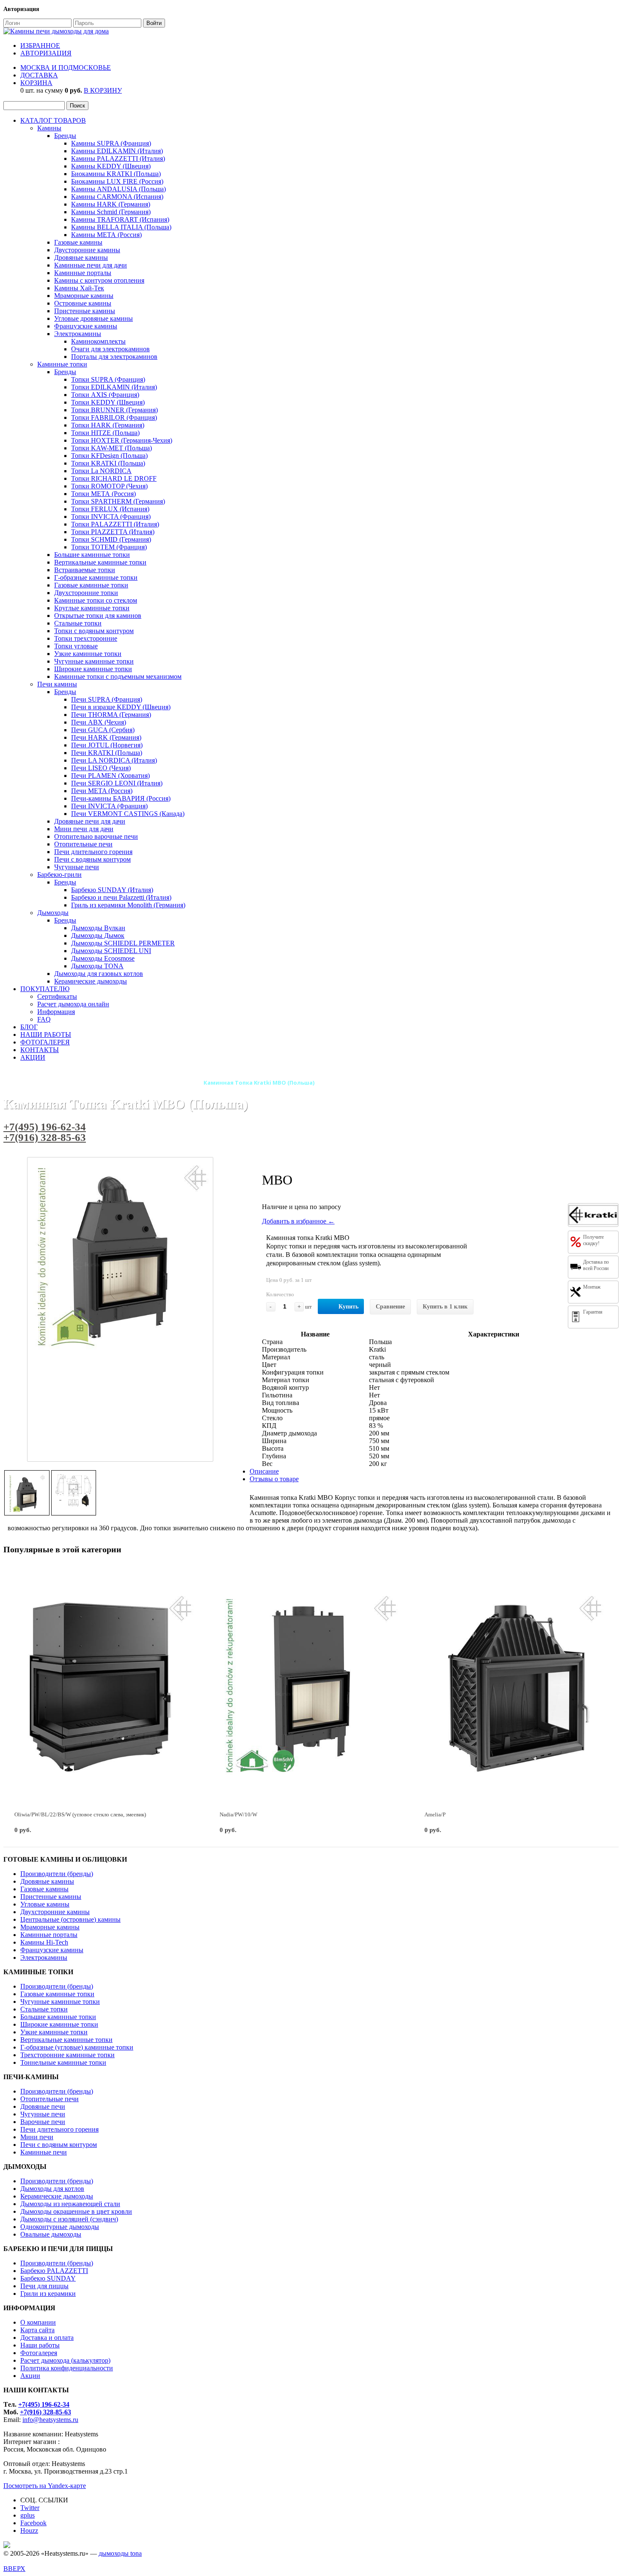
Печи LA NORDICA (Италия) (114, 760)
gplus (28, 2515)
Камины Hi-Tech (44, 1942)
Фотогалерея (39, 2353)
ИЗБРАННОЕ (40, 45)
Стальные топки (78, 623)
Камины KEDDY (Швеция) (111, 166)
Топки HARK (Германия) (108, 425)
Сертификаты (57, 996)
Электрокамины (78, 334)
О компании (38, 2322)
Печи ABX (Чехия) (99, 722)
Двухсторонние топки (86, 593)
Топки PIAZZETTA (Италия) (113, 532)
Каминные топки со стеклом (96, 600)
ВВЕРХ (14, 2569)
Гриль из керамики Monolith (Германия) (128, 905)
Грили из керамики (48, 2294)
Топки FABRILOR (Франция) (114, 417)
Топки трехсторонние (86, 638)
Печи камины (57, 684)
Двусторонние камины (87, 250)
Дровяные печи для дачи (90, 821)
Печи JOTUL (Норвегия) (107, 745)
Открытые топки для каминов (98, 616)
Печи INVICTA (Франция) (109, 806)
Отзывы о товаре (274, 1479)
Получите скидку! (593, 1240)
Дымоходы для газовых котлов (99, 974)
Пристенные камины (85, 311)
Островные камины (83, 303)
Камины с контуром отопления (99, 280)
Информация (56, 1012)
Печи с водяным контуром (92, 859)
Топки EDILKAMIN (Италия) (114, 387)
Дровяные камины (81, 258)
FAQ (44, 1019)
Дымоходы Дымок (98, 935)
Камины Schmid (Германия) (111, 212)
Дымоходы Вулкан (98, 928)
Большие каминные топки (92, 555)
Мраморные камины (84, 296)
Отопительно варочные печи (96, 836)
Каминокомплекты (98, 341)
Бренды (65, 136)
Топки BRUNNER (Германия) (114, 410)
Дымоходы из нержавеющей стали (70, 2204)
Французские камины (86, 326)
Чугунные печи (77, 867)
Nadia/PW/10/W (238, 1814)
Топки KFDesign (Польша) (109, 456)
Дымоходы (53, 913)
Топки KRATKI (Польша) (108, 463)
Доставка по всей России (596, 1265)
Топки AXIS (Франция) (105, 395)
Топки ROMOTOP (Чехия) (109, 486)
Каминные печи (44, 2152)
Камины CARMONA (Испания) (117, 197)
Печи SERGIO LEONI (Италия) (117, 783)
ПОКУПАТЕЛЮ (45, 989)
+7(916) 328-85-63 (45, 1137)
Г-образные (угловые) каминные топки (77, 2047)
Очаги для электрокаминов (110, 349)
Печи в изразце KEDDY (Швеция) (121, 707)
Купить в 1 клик (445, 1307)
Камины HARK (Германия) (111, 204)
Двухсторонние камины (55, 1912)
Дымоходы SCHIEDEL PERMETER (123, 943)
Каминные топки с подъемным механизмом (118, 676)
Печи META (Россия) (102, 791)
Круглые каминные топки (92, 608)
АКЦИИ (33, 1057)
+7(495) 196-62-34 (45, 1127)
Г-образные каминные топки (96, 577)
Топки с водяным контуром (94, 631)
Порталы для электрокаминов (114, 357)
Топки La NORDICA (101, 471)
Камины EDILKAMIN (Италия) (117, 151)
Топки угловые (76, 646)
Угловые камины (45, 1904)
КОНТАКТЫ (40, 1050)
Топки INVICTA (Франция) (111, 517)
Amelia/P (435, 1814)
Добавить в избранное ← (298, 1221)
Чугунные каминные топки (94, 661)
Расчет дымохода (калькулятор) (65, 2360)
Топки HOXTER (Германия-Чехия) (122, 440)
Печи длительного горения (93, 852)
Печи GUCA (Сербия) (103, 730)
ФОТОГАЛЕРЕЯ (45, 1042)
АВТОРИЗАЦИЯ (46, 53)
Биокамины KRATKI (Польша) (116, 174)
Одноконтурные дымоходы (60, 2227)
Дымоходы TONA (97, 966)
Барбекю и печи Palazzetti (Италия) (121, 897)
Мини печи (37, 2137)
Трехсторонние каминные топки (67, 2055)
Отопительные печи (83, 844)
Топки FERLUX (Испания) (110, 509)
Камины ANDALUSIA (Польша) (118, 189)
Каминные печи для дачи (91, 265)
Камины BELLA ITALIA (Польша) (121, 227)
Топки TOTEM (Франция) (109, 547)
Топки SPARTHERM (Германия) (118, 501)
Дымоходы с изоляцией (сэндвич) (69, 2219)
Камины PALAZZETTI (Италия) (118, 158)
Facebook (33, 2523)
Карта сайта (37, 2330)
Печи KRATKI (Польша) (107, 753)
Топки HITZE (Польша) (105, 433)
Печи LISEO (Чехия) (101, 768)
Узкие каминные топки (88, 654)
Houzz (29, 2531)
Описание (264, 1471)
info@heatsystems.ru (50, 2420)
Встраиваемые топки (85, 570)
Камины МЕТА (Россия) (106, 235)
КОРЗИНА (36, 83)
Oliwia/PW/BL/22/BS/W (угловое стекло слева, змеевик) (80, 1814)
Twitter (30, 2508)
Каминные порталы (83, 273)
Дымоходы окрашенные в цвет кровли (76, 2211)
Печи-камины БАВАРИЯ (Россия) (121, 798)
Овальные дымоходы (51, 2234)
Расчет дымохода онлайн (73, 1004)
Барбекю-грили (59, 875)
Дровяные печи (43, 2106)
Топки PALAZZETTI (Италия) (115, 524)
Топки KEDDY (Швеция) (108, 402)
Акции (30, 2376)
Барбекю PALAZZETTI (54, 2271)
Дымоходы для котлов (52, 2189)
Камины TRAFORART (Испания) (120, 219)
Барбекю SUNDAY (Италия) (112, 890)
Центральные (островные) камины (70, 1919)
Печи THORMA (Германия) (111, 715)
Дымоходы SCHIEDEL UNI (111, 951)
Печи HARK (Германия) (106, 737)
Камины (49, 128)
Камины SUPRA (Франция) (111, 143)
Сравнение (390, 1307)
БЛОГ (29, 1027)
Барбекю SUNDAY (48, 2278)
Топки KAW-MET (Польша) (111, 448)
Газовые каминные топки (91, 585)
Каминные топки (62, 364)
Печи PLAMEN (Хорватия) (110, 776)
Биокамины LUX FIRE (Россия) (117, 181)
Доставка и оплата (47, 2338)
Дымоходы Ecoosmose (103, 958)
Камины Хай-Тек (79, 288)
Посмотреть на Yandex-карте (45, 2486)
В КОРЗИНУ (103, 90)
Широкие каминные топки (93, 669)
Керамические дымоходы (91, 981)
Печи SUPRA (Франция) (107, 699)
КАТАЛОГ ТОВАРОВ (53, 120)
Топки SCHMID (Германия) (111, 539)
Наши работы (40, 2345)
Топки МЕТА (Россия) (103, 494)
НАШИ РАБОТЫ (46, 1035)
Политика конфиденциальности (67, 2368)
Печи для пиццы (44, 2286)
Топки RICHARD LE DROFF (114, 478)
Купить (348, 1307)
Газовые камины (78, 242)
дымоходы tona (120, 2553)
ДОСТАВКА (39, 75)
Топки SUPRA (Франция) (108, 379)
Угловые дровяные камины (94, 318)
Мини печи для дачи (84, 829)
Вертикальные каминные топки (100, 562)
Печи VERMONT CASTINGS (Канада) (128, 814)
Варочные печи (43, 2122)
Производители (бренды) (57, 1874)
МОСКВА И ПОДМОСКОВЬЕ (66, 67)
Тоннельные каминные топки (63, 2062)
